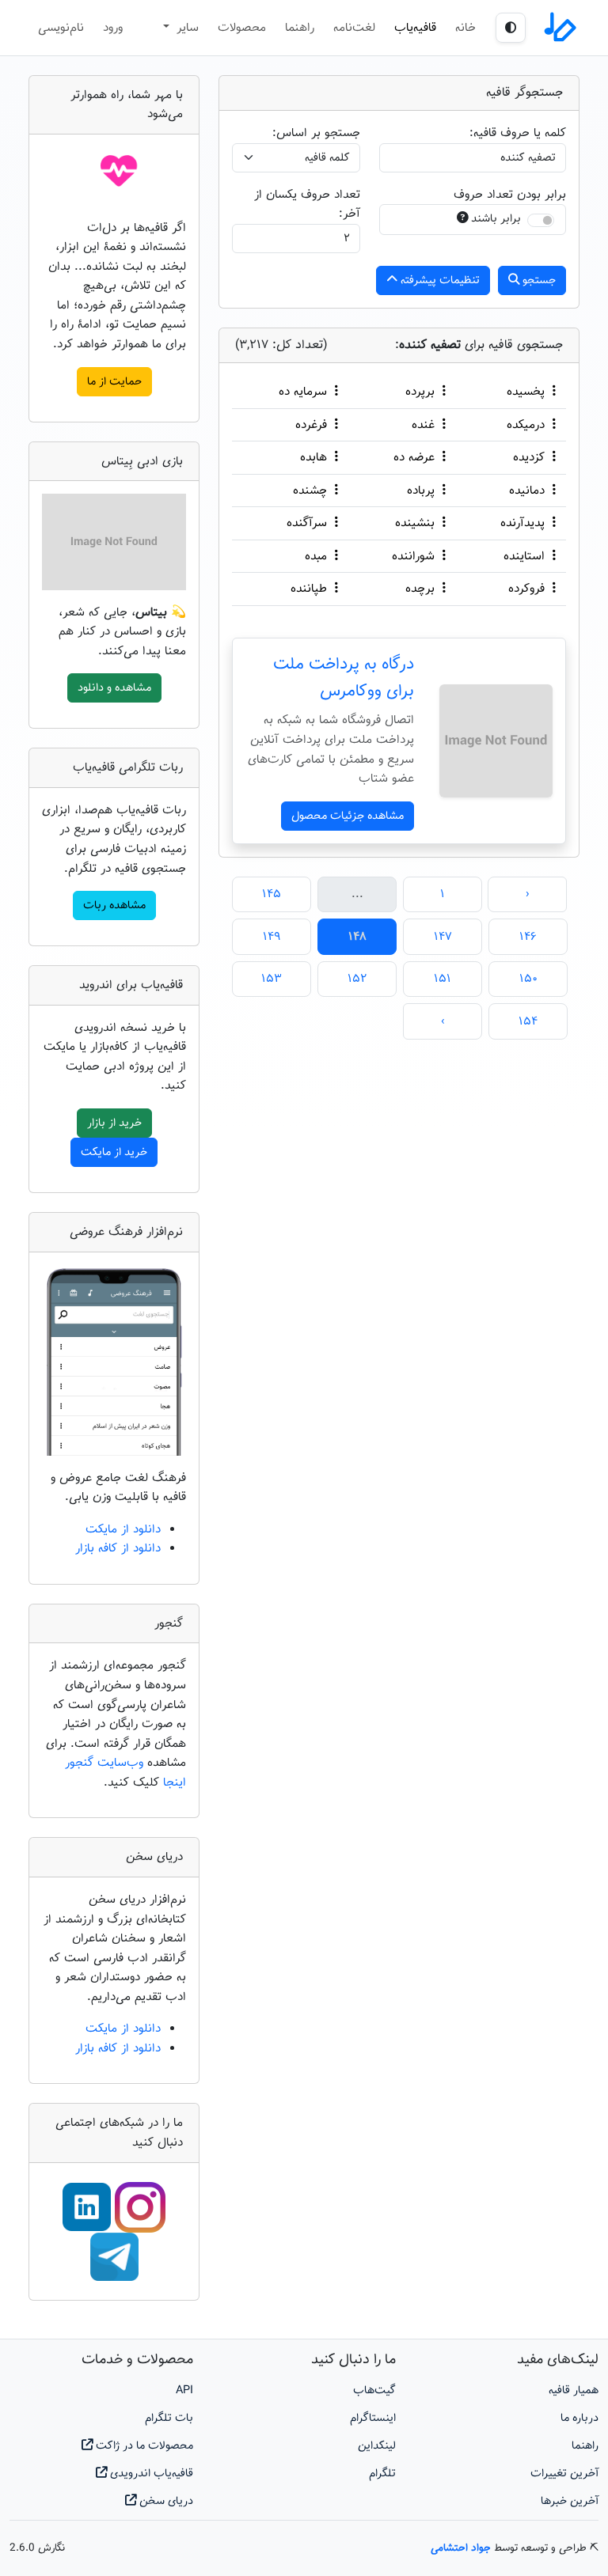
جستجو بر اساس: (316, 133)
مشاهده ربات (114, 905)
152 (357, 979)
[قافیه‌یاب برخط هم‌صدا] (559, 28)
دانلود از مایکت (123, 1529)
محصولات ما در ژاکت (143, 2446)
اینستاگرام (373, 2418)
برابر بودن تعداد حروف (510, 195)
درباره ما (579, 2418)
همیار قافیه (574, 2390)
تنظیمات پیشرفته (439, 280)
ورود (113, 28)
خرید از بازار (114, 1123)
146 (528, 937)
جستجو (538, 280)
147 (443, 937)
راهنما (300, 28)
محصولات (242, 28)
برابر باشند (496, 219)
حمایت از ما (114, 382)
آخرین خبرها (570, 2501)
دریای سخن (165, 2501)
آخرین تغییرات (564, 2474)
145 (272, 894)
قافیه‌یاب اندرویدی (150, 2474)
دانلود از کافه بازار (118, 1548)
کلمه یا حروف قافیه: (518, 133)
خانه (465, 28)
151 (443, 979)
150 (528, 979)
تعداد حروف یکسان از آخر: (307, 205)
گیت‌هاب (374, 2390)
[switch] (541, 220)
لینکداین (377, 2446)
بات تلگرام (169, 2418)
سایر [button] (186, 28)
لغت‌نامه (354, 28)
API (184, 2390)
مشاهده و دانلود (114, 688)
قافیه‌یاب (415, 28)
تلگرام (382, 2474)
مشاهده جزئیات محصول (348, 816)
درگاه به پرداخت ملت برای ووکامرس (344, 678)
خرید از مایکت (114, 1152)
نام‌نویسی (61, 28)
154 (528, 1021)
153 (272, 979)
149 (272, 937)
